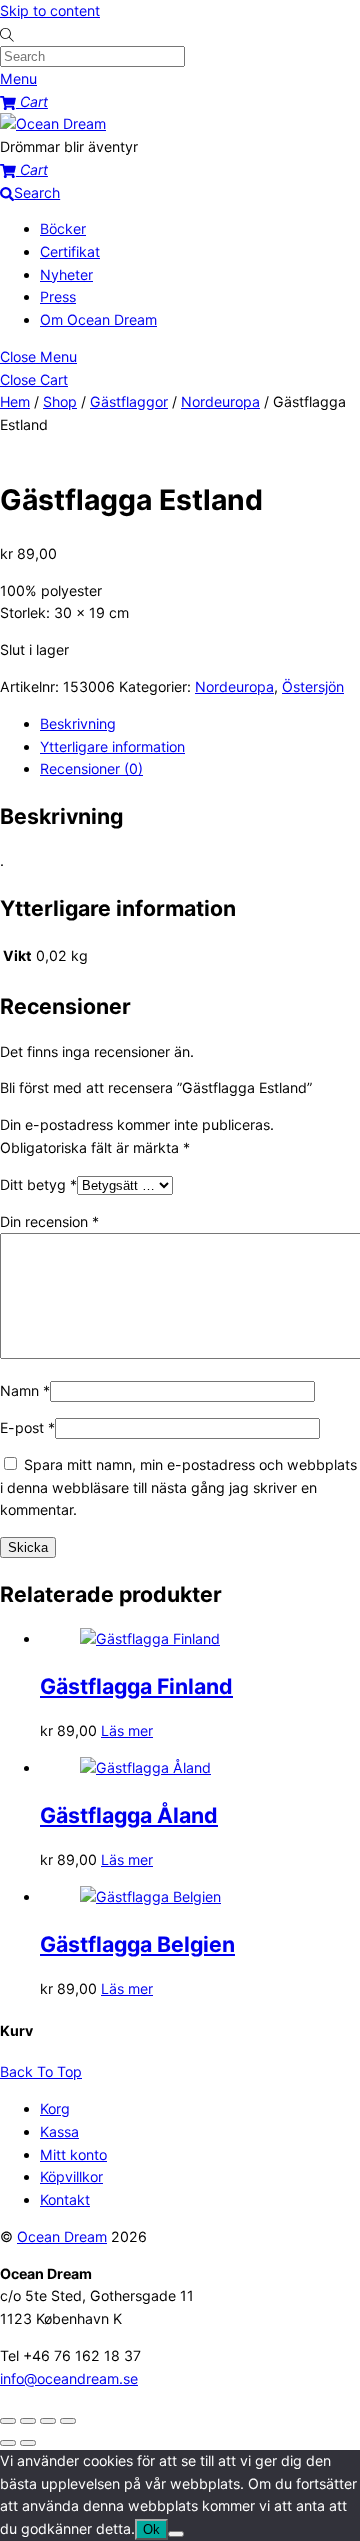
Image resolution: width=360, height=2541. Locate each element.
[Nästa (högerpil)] (28, 2443)
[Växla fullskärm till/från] (28, 2421)
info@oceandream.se (69, 2378)
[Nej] (176, 2534)
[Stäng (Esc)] (68, 2421)
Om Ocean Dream (98, 319)
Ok (151, 2529)
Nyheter (66, 274)
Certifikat (70, 251)
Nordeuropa (220, 401)
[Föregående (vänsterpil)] (8, 2443)
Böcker (63, 228)
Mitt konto (73, 2154)
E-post (27, 1427)
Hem (15, 401)
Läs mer (127, 1730)
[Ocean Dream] (53, 123)
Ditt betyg (38, 1184)
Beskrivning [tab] (78, 723)
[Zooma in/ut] (8, 2421)
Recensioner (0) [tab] (91, 768)
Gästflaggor (129, 401)
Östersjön (313, 686)
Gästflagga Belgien (137, 1944)
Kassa (59, 2131)
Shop (60, 401)
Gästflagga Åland (129, 1815)
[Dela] (48, 2421)
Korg (55, 2108)
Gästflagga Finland (136, 1686)
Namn (25, 1390)
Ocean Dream (62, 2236)
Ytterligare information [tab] (112, 746)
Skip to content (50, 10)
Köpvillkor (71, 2176)
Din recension (49, 1221)
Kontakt (65, 2199)
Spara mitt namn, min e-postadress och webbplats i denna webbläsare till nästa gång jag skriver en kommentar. (178, 1487)
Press (58, 296)
